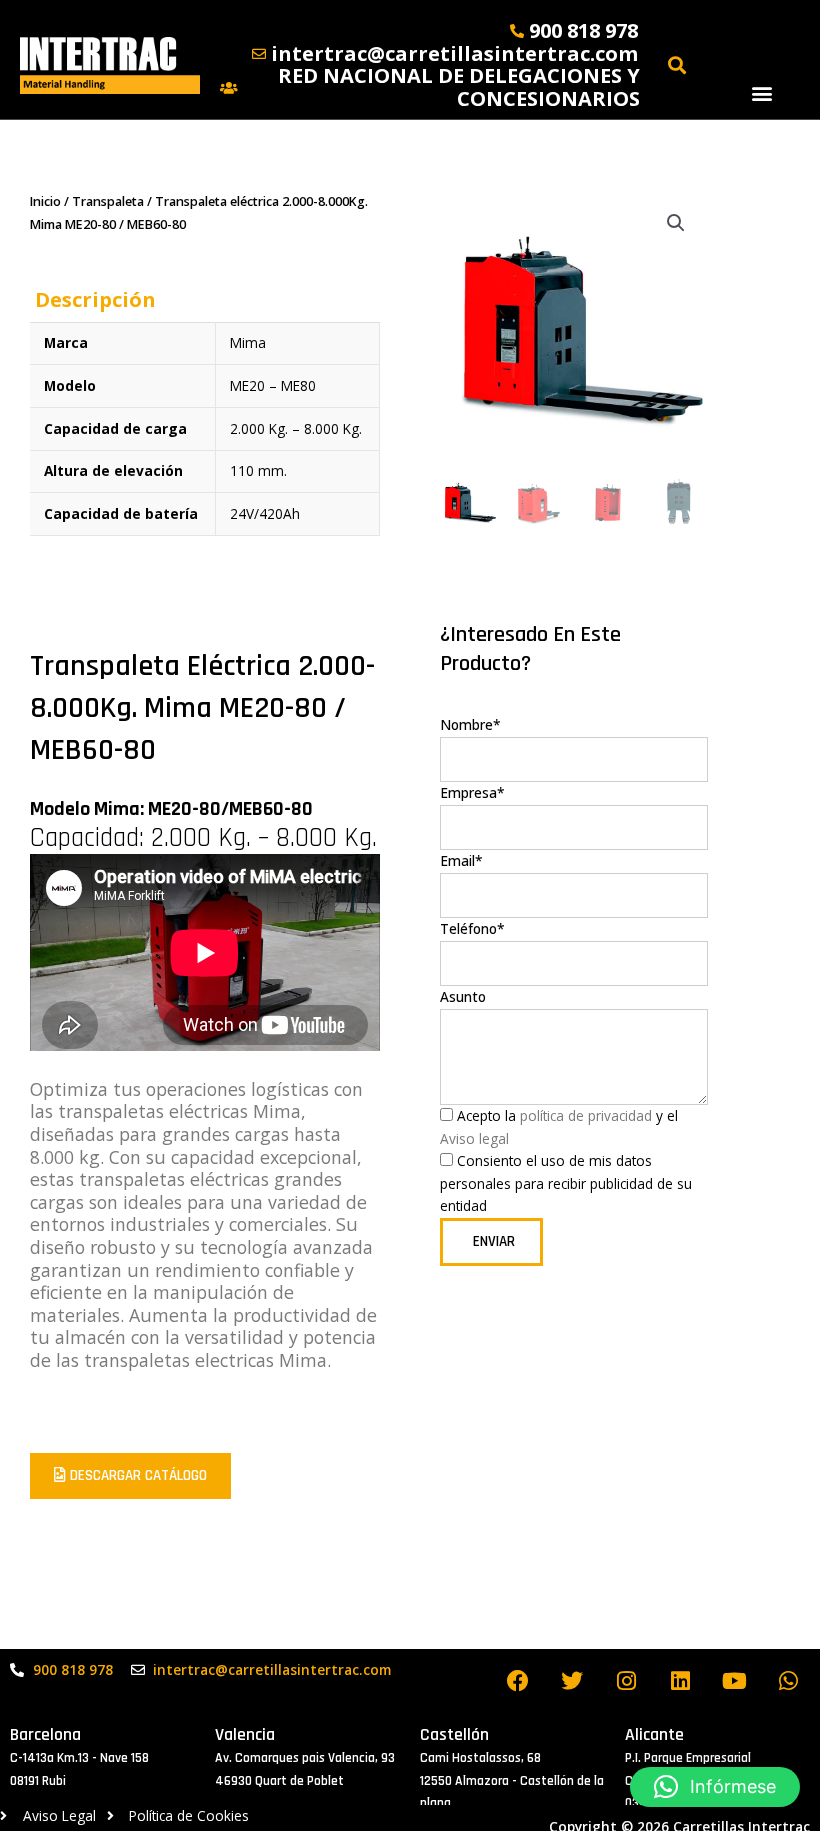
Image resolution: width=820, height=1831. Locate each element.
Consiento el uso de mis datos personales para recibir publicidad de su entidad (566, 1183)
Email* (461, 860)
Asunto (463, 996)
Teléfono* (472, 928)
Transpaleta (108, 201)
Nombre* (470, 724)
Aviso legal (474, 1138)
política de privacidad (584, 1115)
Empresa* (472, 792)
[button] (761, 92)
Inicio (45, 201)
